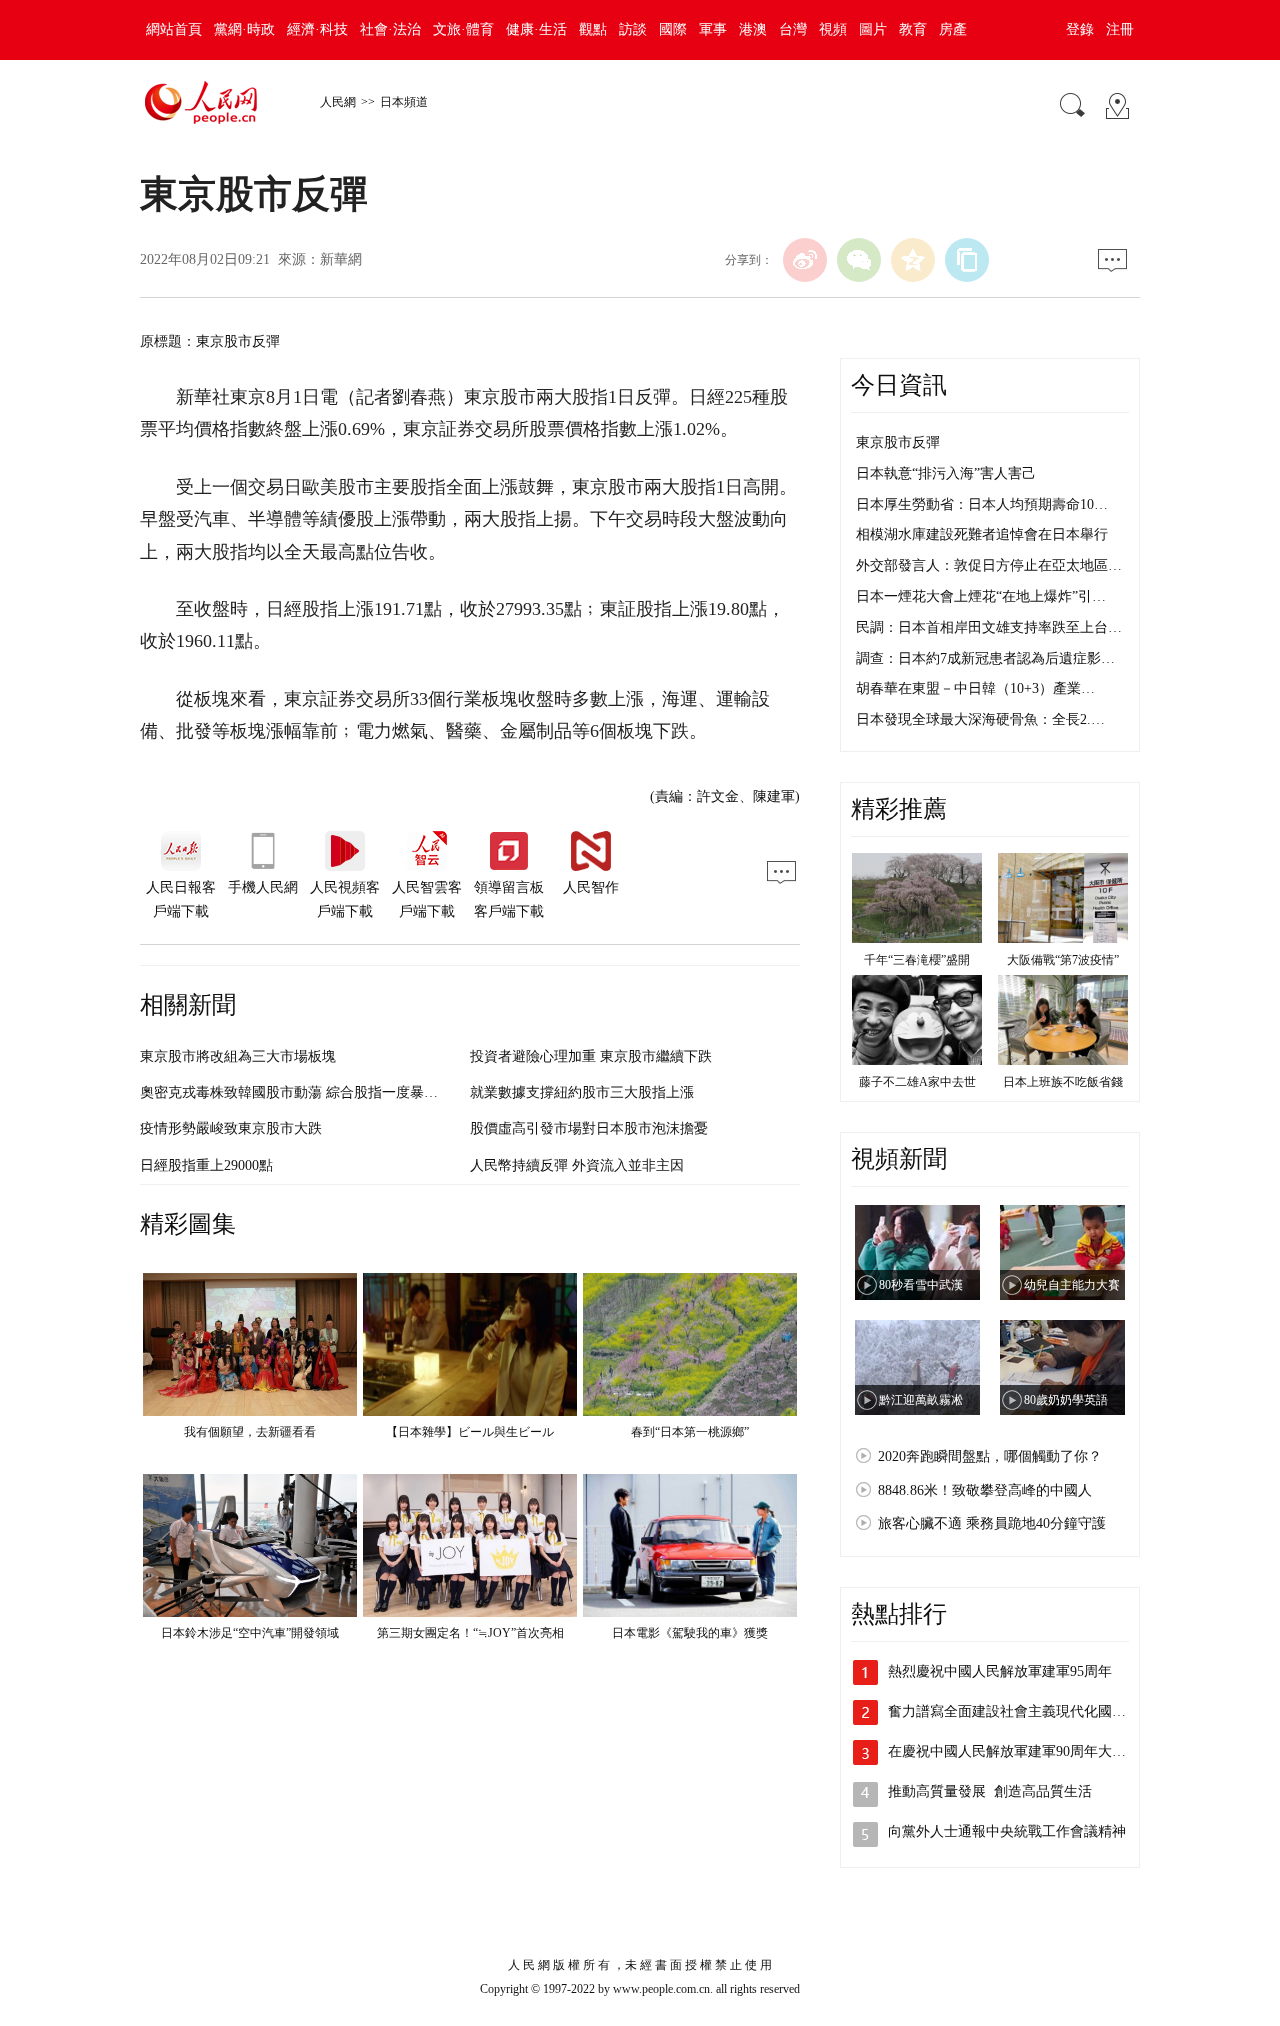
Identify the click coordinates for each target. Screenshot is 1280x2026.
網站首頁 (174, 29)
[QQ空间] (913, 260)
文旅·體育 (463, 29)
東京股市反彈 (898, 442)
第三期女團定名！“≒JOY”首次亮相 (470, 1633)
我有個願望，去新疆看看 (250, 1432)
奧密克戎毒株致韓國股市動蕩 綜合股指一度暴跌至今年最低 (324, 1092)
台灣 (793, 29)
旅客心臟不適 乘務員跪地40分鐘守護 (992, 1523)
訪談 (633, 29)
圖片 (873, 29)
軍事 (713, 29)
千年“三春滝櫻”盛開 (917, 960)
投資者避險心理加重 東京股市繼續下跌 (591, 1056)
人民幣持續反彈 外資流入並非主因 (577, 1165)
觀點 (593, 29)
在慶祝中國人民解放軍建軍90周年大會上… (1021, 1751)
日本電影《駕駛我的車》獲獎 (690, 1633)
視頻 (833, 29)
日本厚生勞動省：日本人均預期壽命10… (982, 504)
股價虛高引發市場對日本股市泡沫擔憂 (589, 1128)
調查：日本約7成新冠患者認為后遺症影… (985, 658)
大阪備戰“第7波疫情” (1063, 960)
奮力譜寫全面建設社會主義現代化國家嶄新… (1028, 1711)
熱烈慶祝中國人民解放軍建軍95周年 (1000, 1671)
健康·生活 (536, 29)
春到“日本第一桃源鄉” (690, 1432)
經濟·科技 (317, 29)
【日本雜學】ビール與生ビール (470, 1432)
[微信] (859, 260)
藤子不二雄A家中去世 (917, 1082)
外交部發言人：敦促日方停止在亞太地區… (989, 565)
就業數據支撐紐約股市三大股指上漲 (582, 1092)
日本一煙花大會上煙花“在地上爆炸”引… (981, 596)
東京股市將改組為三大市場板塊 (238, 1056)
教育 (913, 29)
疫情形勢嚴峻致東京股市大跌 (231, 1128)
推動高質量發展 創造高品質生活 (992, 1791)
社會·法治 (390, 29)
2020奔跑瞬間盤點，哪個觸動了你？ (990, 1456)
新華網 (341, 259)
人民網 (338, 102)
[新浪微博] (805, 260)
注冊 (1120, 29)
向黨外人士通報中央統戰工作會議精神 (1007, 1831)
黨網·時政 (244, 29)
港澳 (753, 29)
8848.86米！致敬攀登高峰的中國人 (985, 1490)
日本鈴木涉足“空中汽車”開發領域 (250, 1633)
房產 (953, 29)
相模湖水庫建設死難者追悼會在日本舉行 (982, 534)
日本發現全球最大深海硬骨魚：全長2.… (980, 719)
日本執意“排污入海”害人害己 (946, 473)
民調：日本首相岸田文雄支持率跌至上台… (989, 627)
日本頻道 (404, 102)
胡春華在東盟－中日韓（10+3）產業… (975, 688)
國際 (673, 29)
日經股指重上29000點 (206, 1165)
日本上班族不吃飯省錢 (1063, 1082)
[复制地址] (967, 260)
